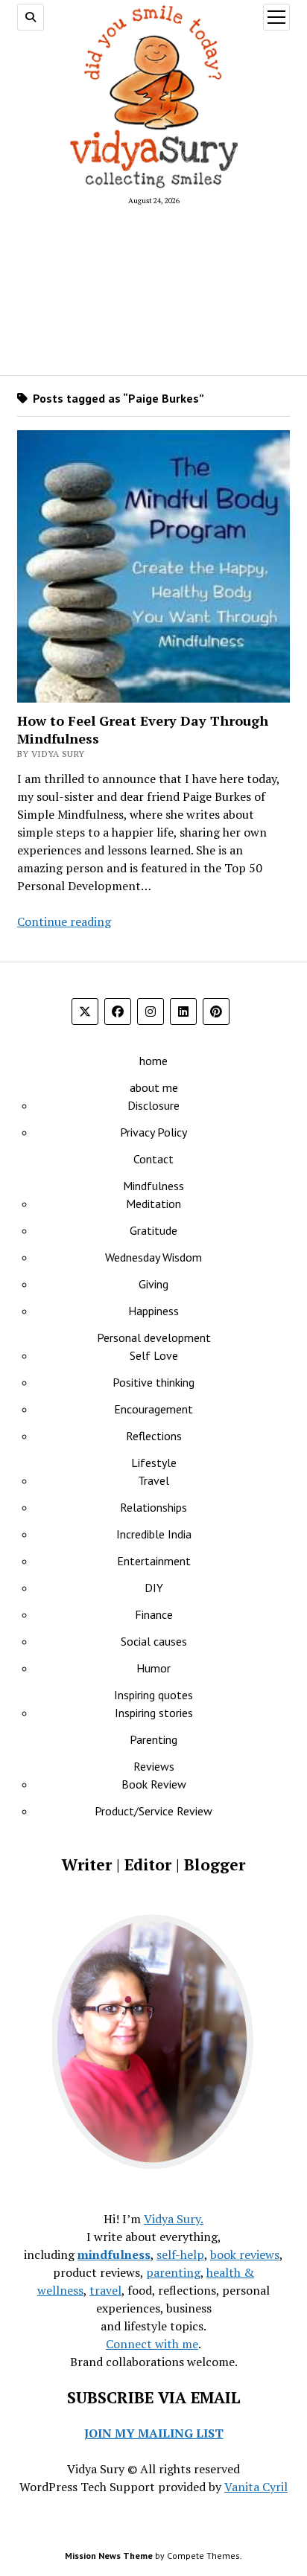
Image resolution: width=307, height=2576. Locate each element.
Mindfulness (153, 1186)
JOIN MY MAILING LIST (154, 2433)
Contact (153, 1159)
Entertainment (154, 1561)
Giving (153, 1284)
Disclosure (153, 1105)
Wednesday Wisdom (153, 1257)
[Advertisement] (154, 290)
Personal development (154, 1337)
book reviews (245, 2254)
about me (154, 1087)
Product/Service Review (153, 1811)
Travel (153, 1480)
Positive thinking (153, 1382)
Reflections (154, 1436)
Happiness (153, 1311)
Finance (154, 1614)
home (153, 1061)
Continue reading (64, 921)
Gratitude (153, 1230)
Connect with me (152, 2344)
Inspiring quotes (153, 1695)
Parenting (153, 1739)
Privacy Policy (153, 1132)
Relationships (153, 1507)
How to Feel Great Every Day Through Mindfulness (143, 729)
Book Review (154, 1784)
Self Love (154, 1355)
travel (105, 2290)
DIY (154, 1588)
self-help (180, 2254)
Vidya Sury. (174, 2219)
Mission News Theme (109, 2556)
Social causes (154, 1641)
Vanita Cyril (256, 2487)
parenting (173, 2272)
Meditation (153, 1204)
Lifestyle (154, 1463)
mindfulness (114, 2254)
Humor (153, 1668)
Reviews (154, 1766)
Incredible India (154, 1534)
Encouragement (153, 1409)
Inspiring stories (154, 1713)
